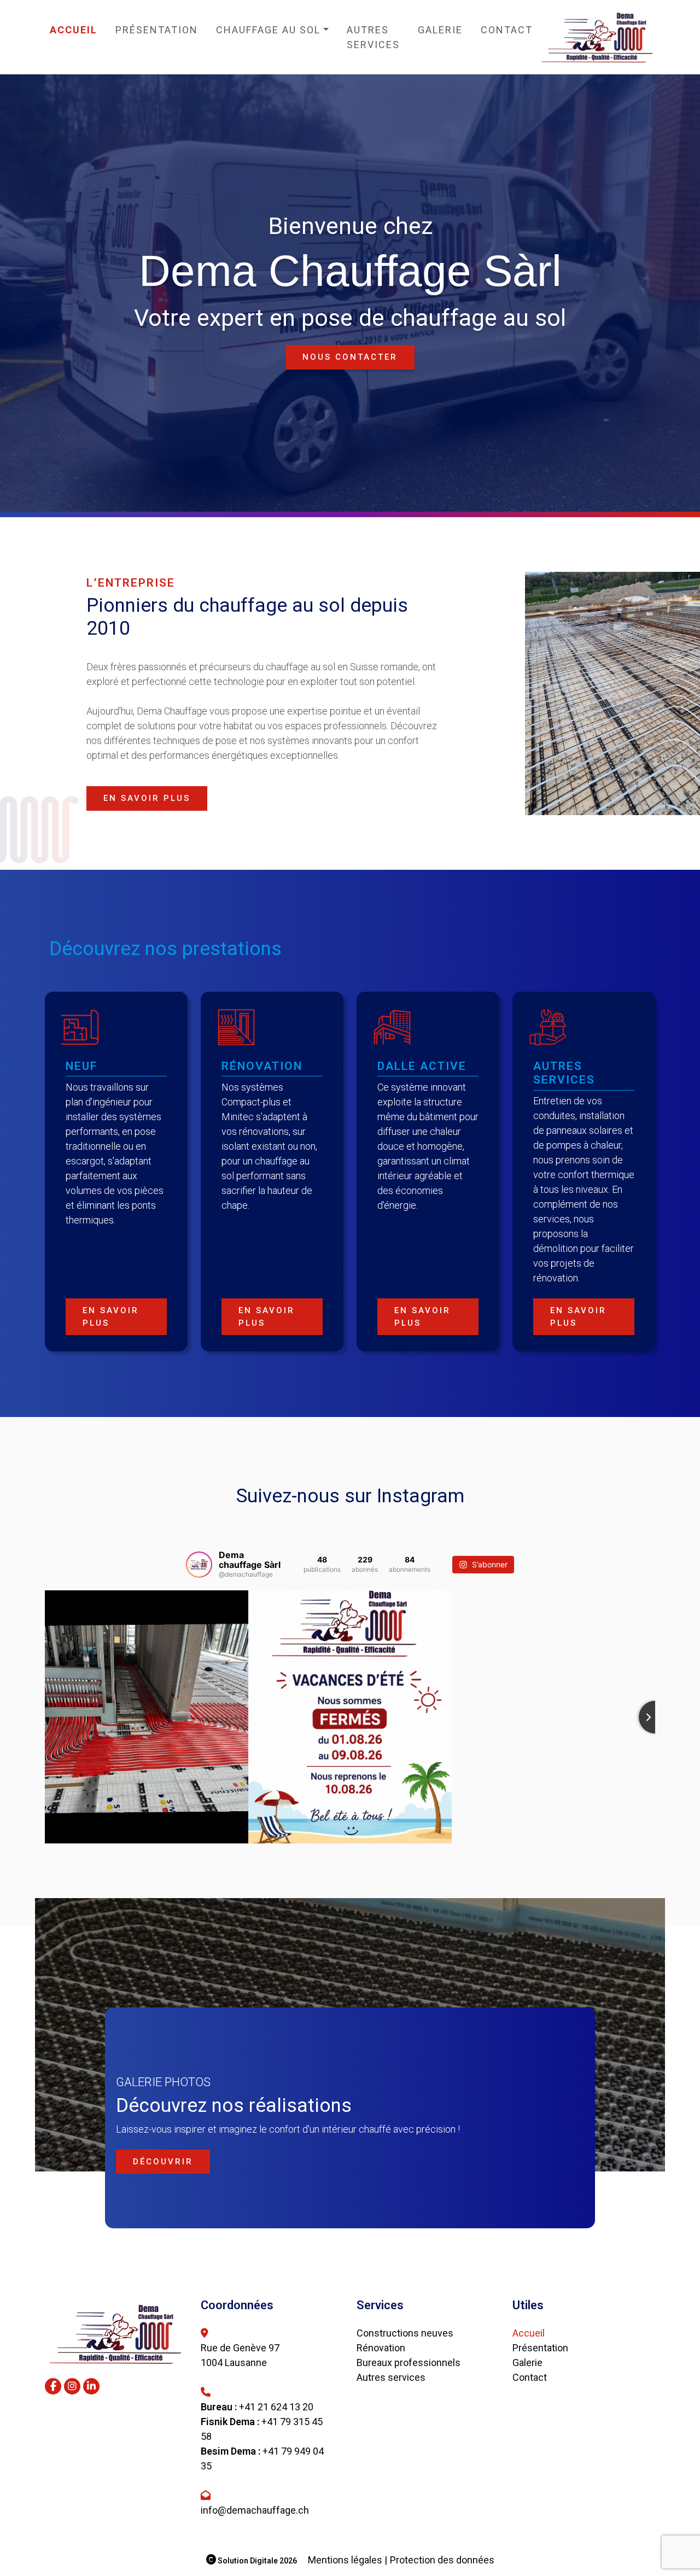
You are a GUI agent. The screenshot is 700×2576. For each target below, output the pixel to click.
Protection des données (442, 2560)
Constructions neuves (405, 2333)
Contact (507, 30)
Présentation (157, 30)
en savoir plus (147, 798)
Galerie (440, 30)
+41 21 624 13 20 (276, 2407)
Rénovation (381, 2348)
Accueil (74, 30)
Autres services (373, 37)
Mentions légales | (348, 2560)
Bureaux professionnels (409, 2363)
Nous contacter (350, 357)
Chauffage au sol (268, 30)
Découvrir (163, 2162)
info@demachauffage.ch (255, 2510)
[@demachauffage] (199, 1565)
